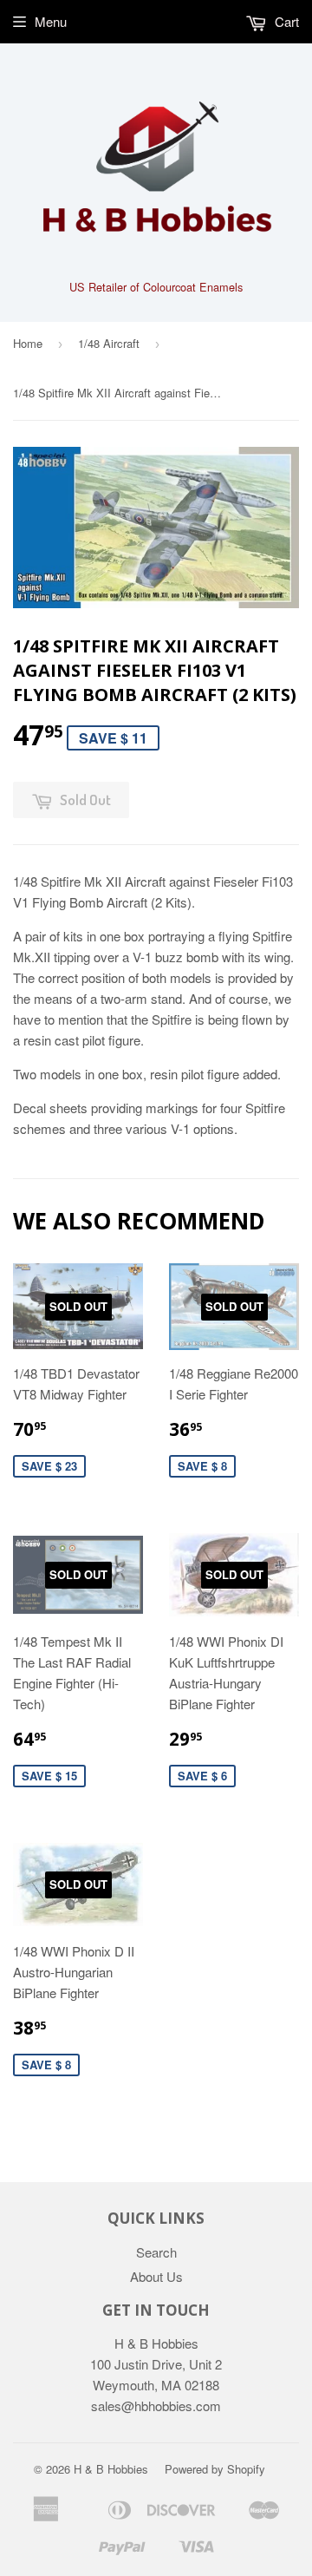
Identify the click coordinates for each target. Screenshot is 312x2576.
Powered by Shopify (215, 2469)
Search (156, 2252)
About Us (156, 2276)
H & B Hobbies (111, 2469)
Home (28, 343)
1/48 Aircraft (109, 343)
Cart (285, 21)
